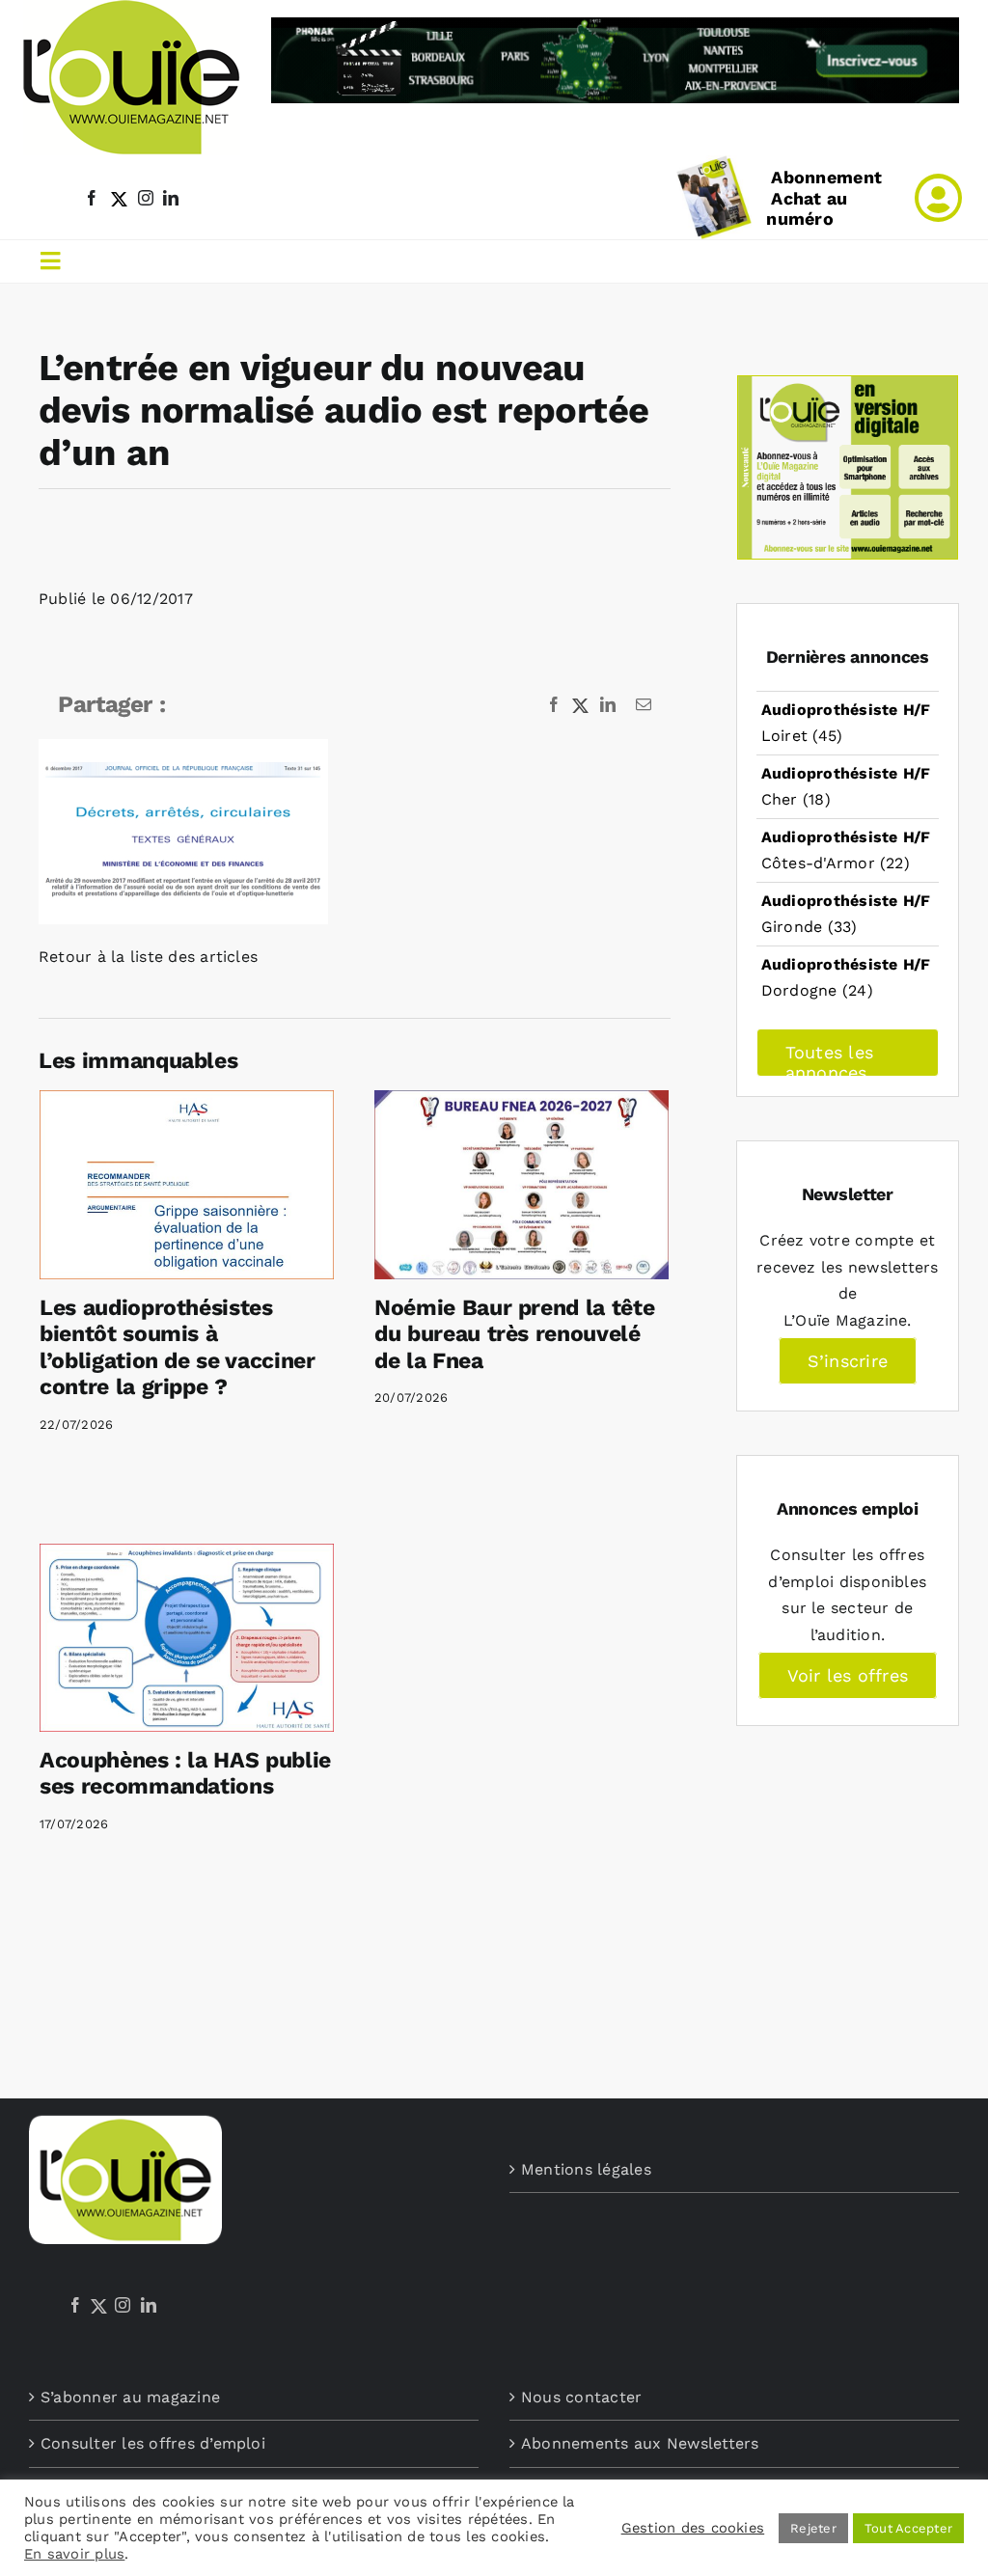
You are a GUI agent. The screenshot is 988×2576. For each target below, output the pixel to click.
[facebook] (92, 198)
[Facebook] (75, 2305)
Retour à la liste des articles (148, 957)
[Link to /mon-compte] (938, 198)
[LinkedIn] (149, 2305)
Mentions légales (586, 2169)
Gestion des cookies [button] (693, 2528)
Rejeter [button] (813, 2528)
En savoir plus (74, 2554)
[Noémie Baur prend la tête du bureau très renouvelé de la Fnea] (521, 1185)
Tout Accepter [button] (908, 2528)
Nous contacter (581, 2397)
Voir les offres (848, 1675)
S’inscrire (848, 1361)
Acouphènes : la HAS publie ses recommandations (185, 1774)
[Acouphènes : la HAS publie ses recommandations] (187, 1638)
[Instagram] (123, 2305)
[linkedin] (171, 198)
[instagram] (146, 198)
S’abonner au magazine (130, 2397)
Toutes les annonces (829, 1059)
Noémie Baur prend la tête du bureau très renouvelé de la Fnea (514, 1334)
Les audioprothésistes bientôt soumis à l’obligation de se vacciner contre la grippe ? (178, 1348)
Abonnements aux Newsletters (640, 2443)
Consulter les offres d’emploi (153, 2443)
